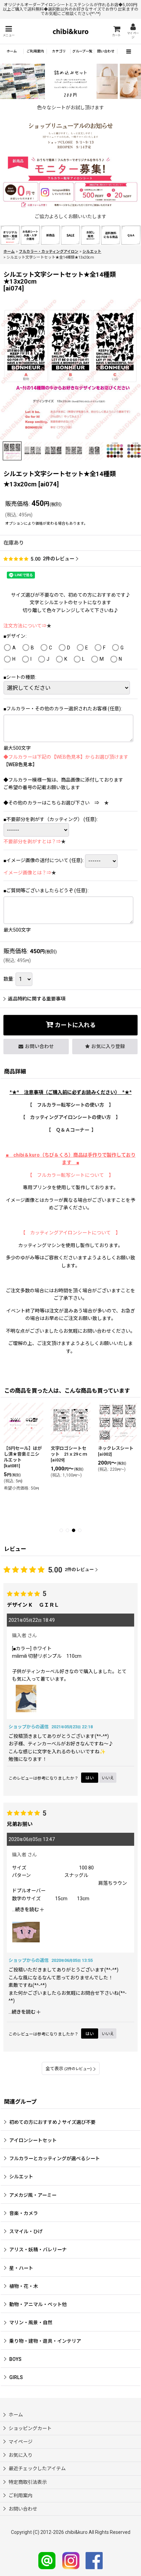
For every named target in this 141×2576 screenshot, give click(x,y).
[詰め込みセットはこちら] (70, 81)
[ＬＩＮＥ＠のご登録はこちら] (47, 2560)
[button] (9, 31)
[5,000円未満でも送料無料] (111, 235)
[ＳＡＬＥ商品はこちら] (71, 235)
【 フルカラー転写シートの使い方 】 (70, 1105)
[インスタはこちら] (71, 2560)
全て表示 (69, 2069)
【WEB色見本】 (20, 764)
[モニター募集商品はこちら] (70, 182)
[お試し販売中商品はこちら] (91, 235)
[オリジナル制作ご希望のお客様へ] (10, 235)
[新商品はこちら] (50, 235)
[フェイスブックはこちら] (94, 2560)
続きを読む (28, 1909)
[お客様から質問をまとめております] (131, 235)
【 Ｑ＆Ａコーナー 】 (71, 1130)
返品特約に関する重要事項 (37, 999)
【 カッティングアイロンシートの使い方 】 (70, 1117)
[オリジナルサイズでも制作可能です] (30, 235)
